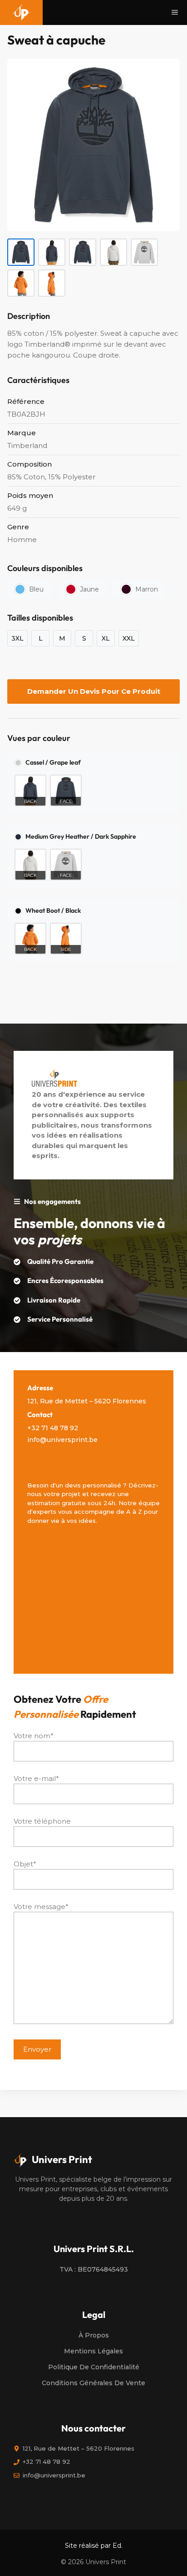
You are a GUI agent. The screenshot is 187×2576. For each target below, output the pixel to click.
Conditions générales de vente (93, 2383)
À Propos (94, 2335)
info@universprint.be (62, 1440)
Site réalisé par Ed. (94, 2546)
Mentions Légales (93, 2351)
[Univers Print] (21, 12)
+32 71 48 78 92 (53, 1428)
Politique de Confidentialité (94, 2367)
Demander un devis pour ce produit (94, 691)
